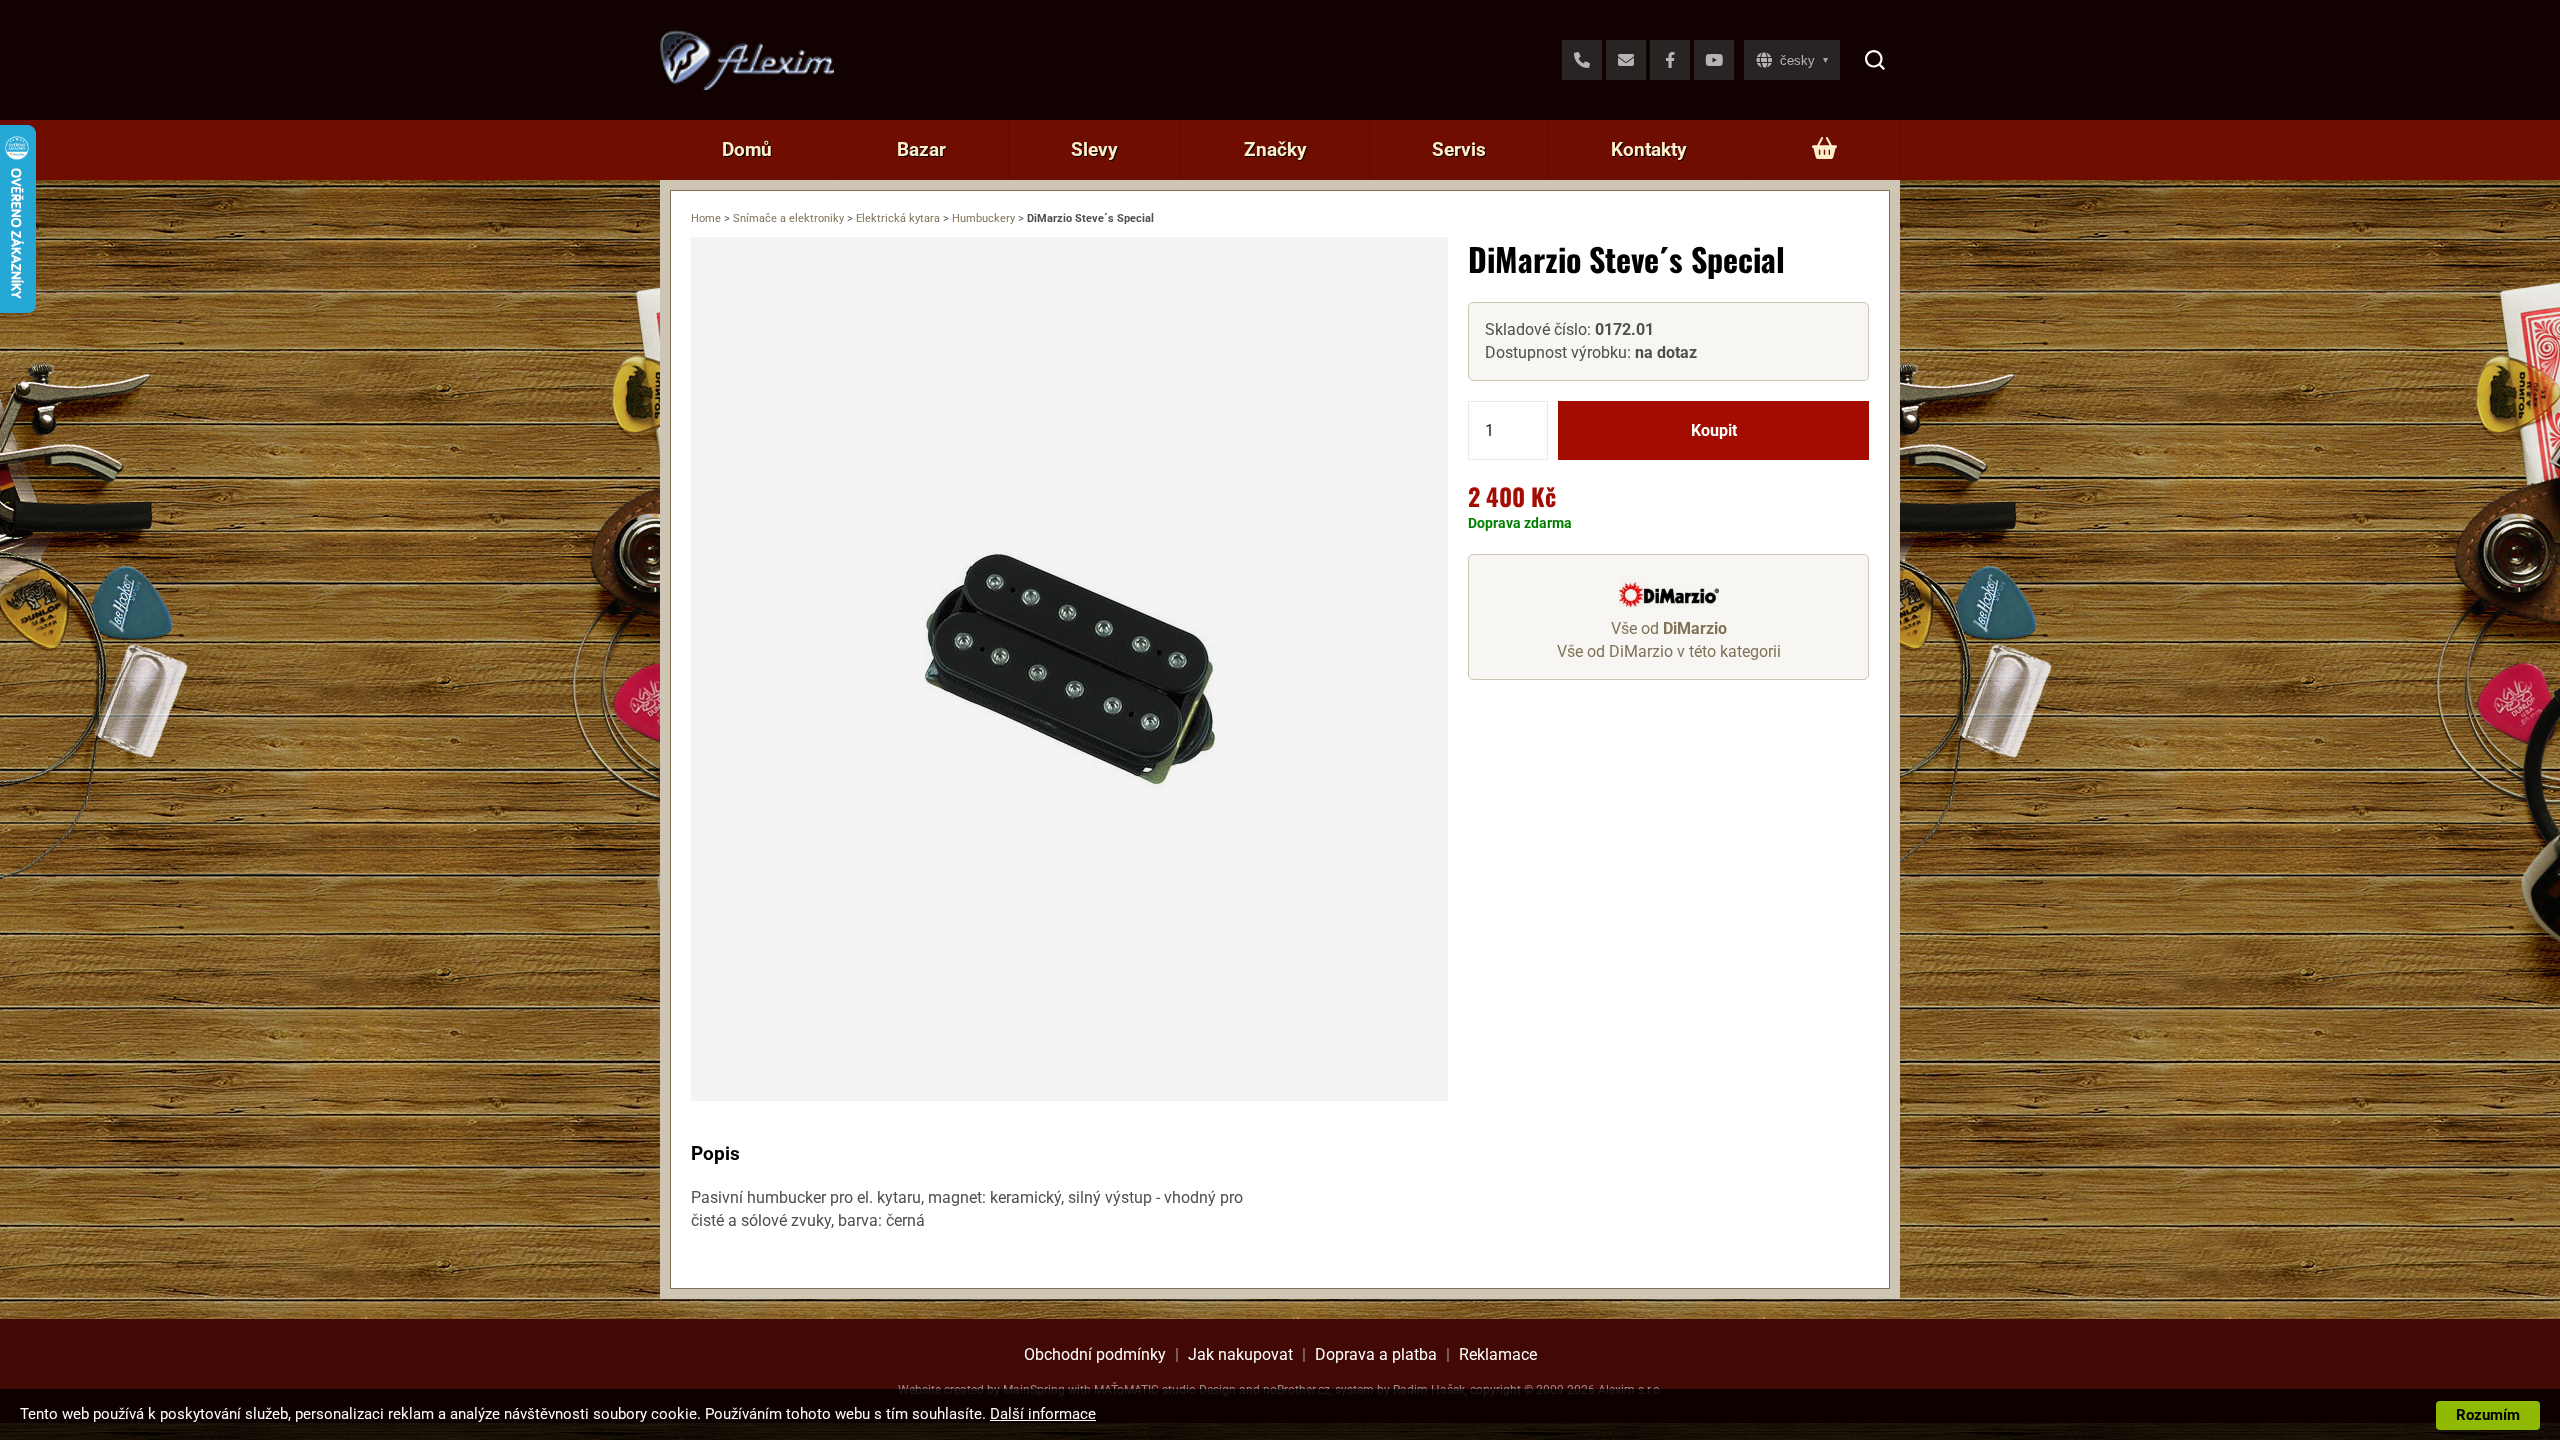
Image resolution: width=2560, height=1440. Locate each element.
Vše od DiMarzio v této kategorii (1669, 651)
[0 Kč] (1824, 150)
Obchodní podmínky (1095, 1354)
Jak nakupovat (1240, 1354)
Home (706, 218)
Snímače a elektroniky (788, 218)
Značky (1275, 149)
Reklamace (1498, 1354)
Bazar (921, 149)
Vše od (1669, 628)
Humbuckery (983, 218)
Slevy (1094, 149)
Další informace (1043, 1414)
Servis (1459, 149)
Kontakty (1649, 149)
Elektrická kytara (898, 218)
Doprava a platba (1376, 1354)
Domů (747, 149)
